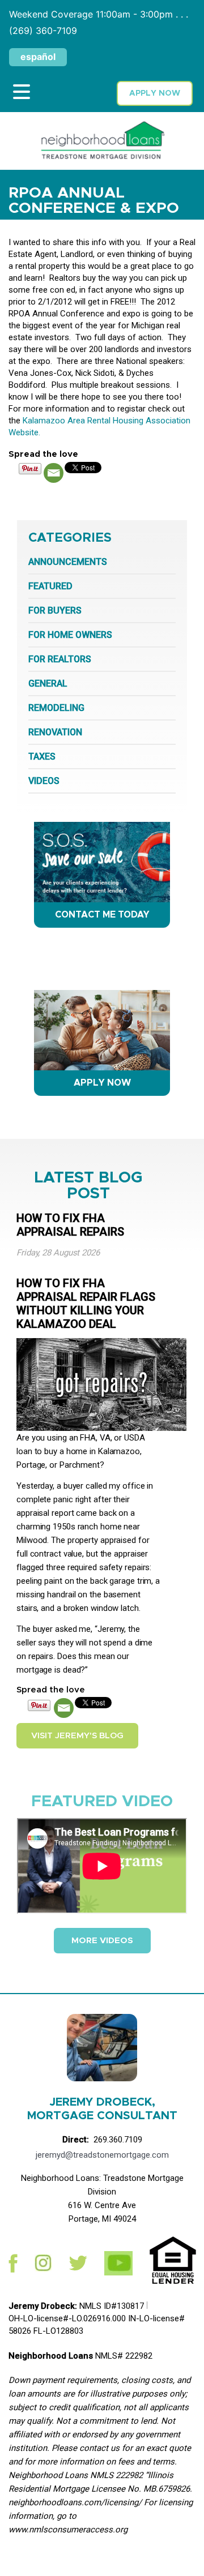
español (38, 57)
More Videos (102, 1941)
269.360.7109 (118, 2140)
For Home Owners (70, 635)
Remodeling (56, 708)
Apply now (155, 93)
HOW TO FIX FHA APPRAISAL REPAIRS (70, 1225)
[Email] (54, 473)
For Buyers (55, 610)
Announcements (68, 562)
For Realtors (60, 659)
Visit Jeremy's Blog (77, 1736)
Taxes (42, 756)
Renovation (55, 732)
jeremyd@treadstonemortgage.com (102, 2155)
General (48, 683)
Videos (44, 781)
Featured (50, 586)
